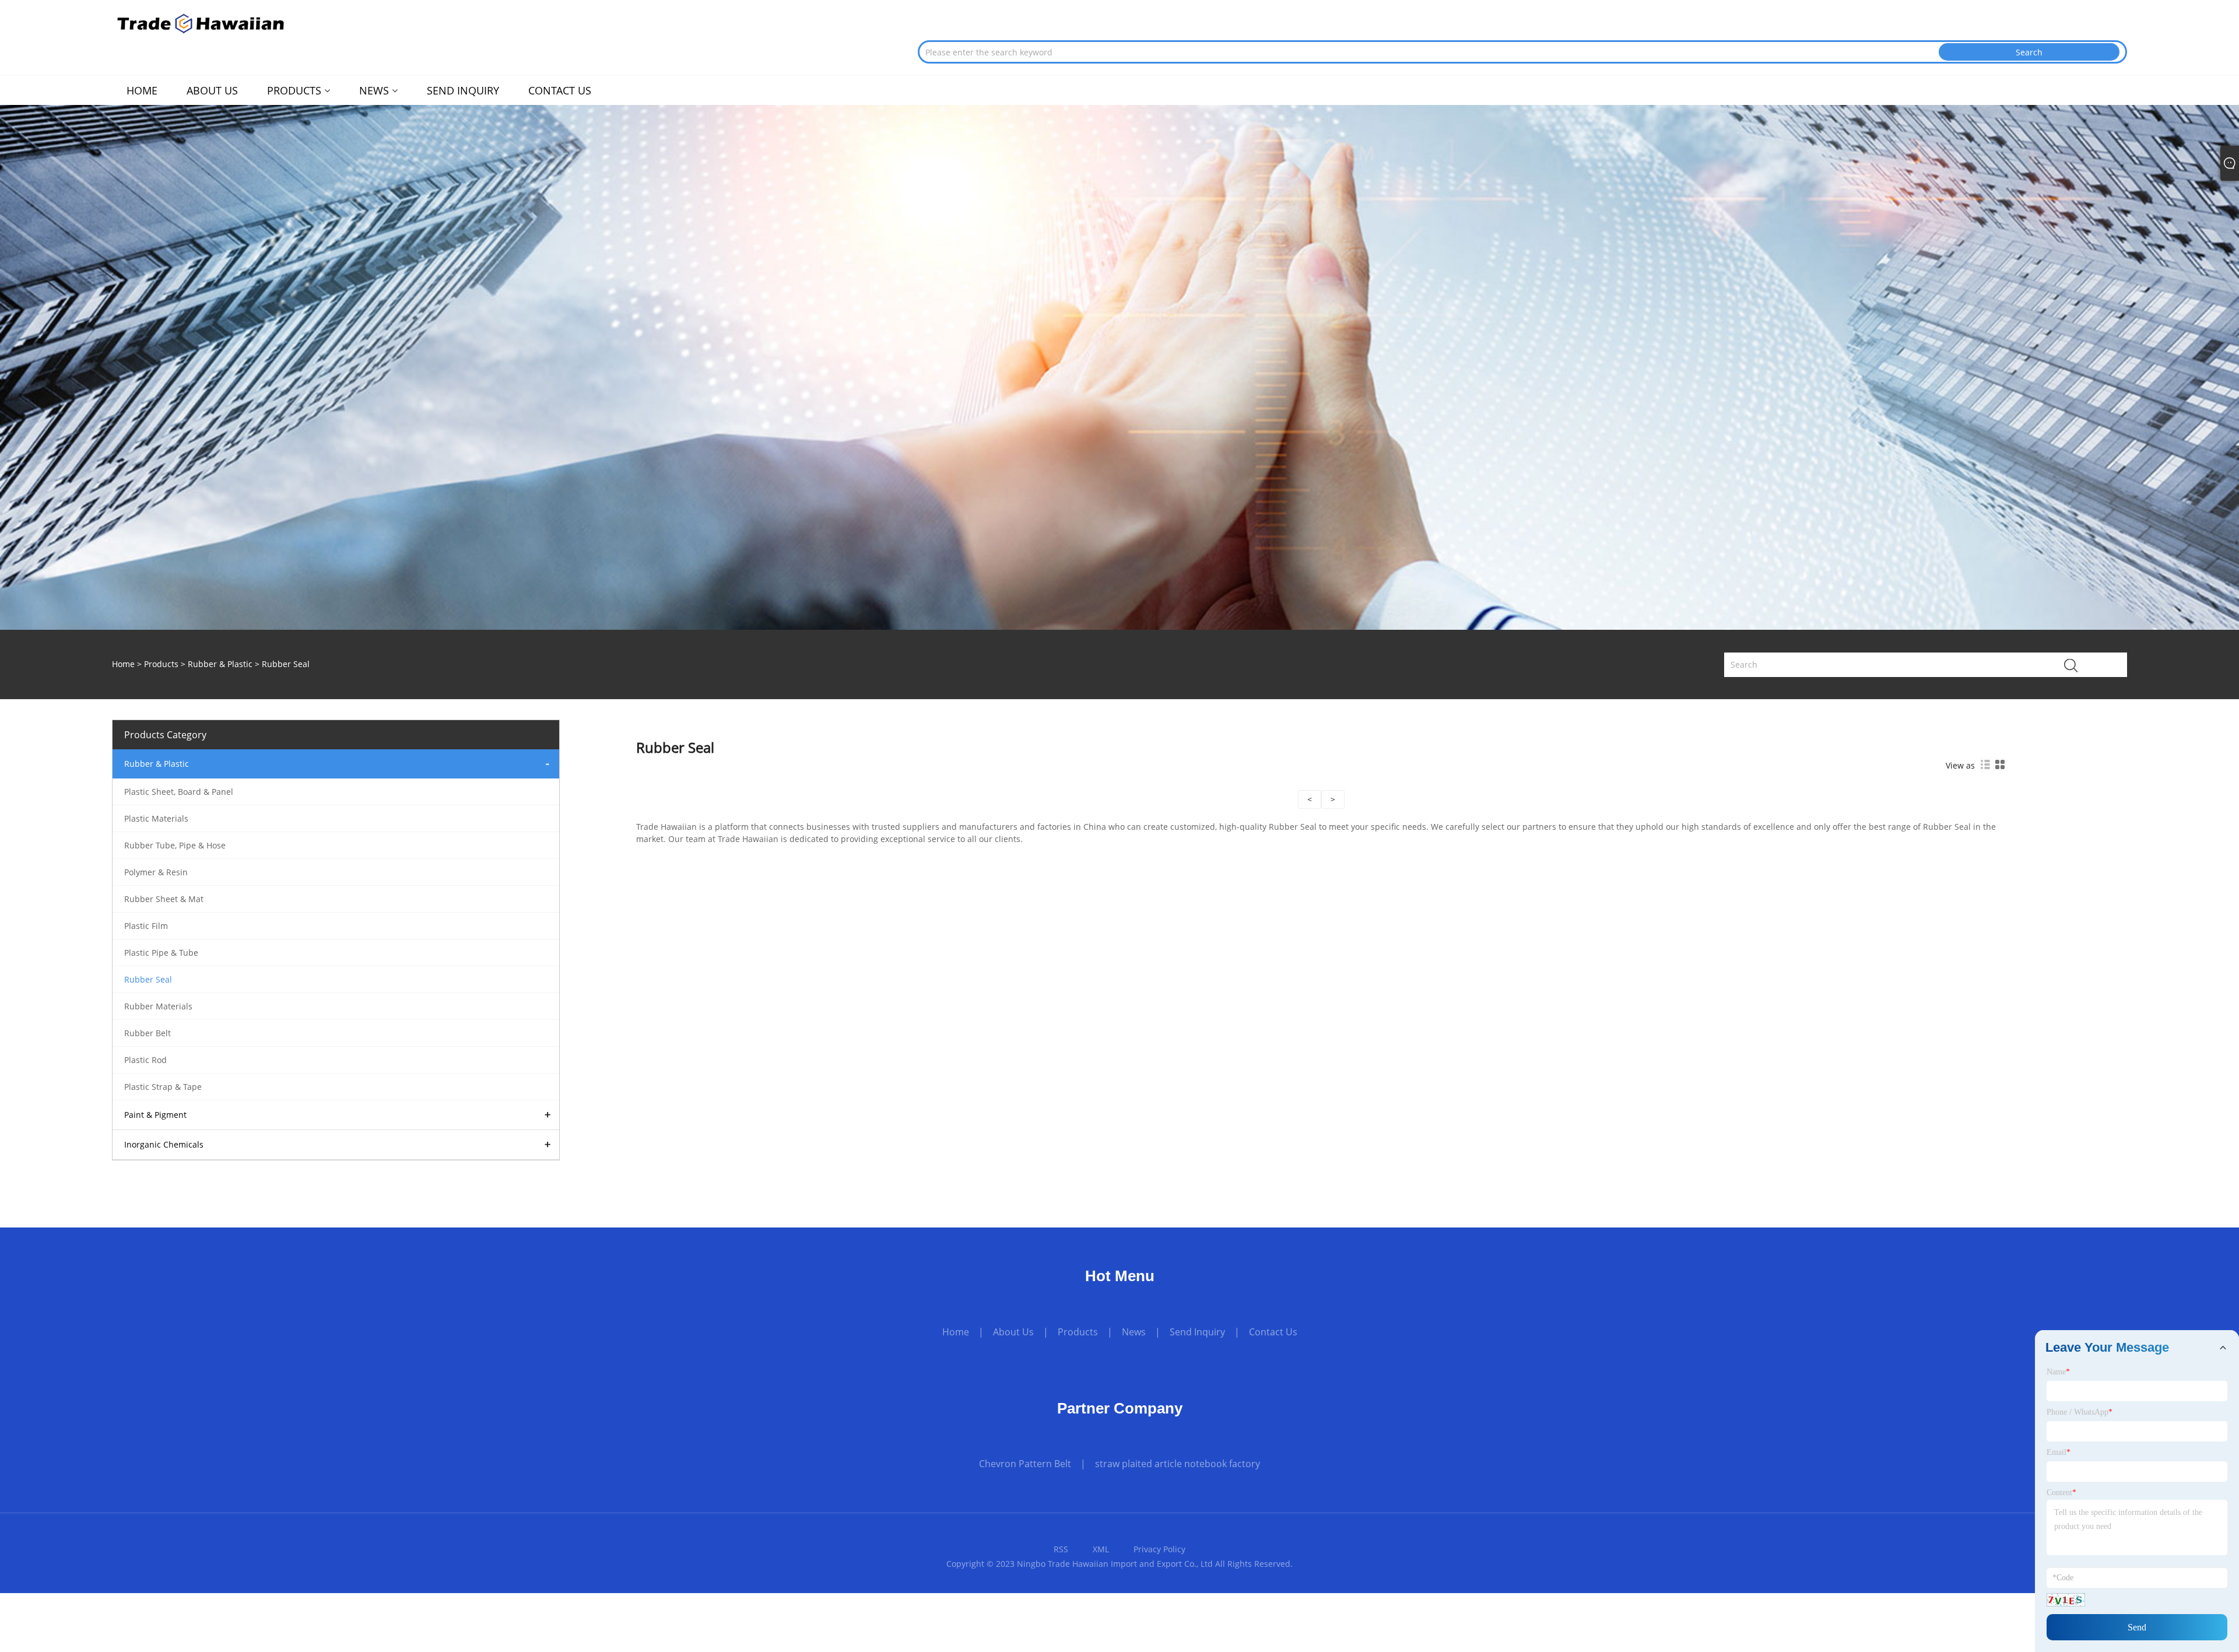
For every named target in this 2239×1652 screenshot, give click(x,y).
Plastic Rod (145, 1060)
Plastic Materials (156, 818)
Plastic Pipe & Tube (161, 953)
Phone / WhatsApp (2080, 1412)
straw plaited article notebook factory (1178, 1464)
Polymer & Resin (156, 872)
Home (956, 1332)
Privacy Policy (1159, 1549)
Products (161, 664)
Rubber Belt (148, 1033)
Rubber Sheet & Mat (164, 899)
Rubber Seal (148, 979)
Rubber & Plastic (220, 664)
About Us (1013, 1332)
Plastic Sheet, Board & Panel (179, 792)
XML (1101, 1549)
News (1134, 1332)
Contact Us (1273, 1332)
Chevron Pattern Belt (1025, 1464)
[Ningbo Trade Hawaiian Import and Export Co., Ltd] (202, 22)
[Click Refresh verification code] (2066, 1600)
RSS (1061, 1549)
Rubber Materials (158, 1006)
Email (2059, 1452)
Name (2058, 1372)
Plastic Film (146, 926)
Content (2061, 1493)
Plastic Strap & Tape (163, 1087)
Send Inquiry (1197, 1332)
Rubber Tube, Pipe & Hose (175, 845)
